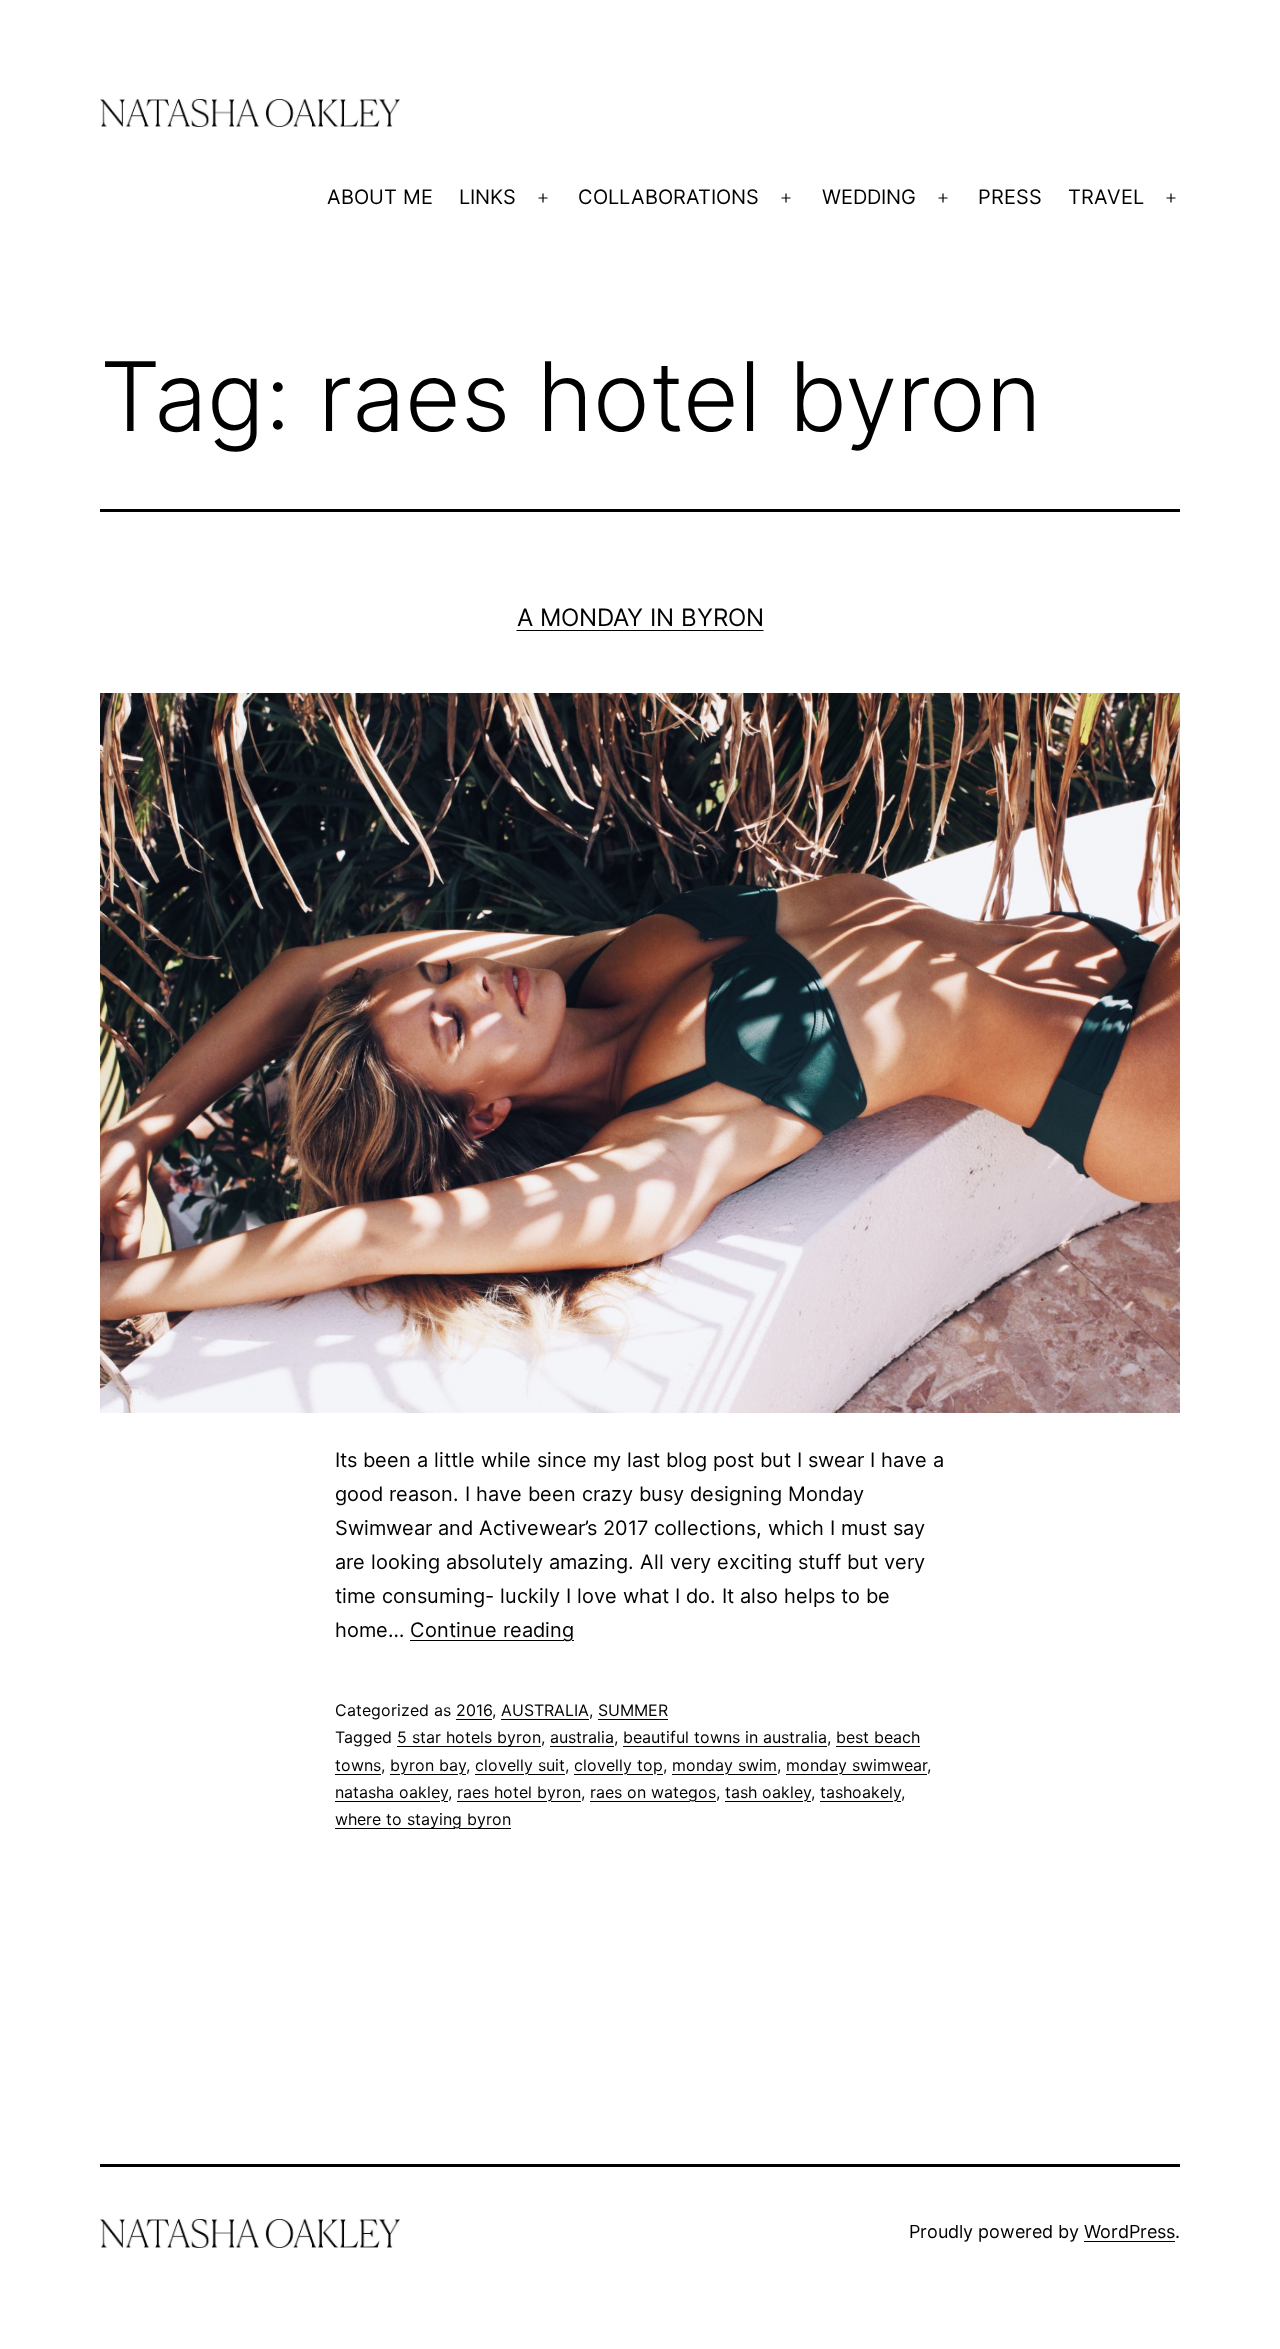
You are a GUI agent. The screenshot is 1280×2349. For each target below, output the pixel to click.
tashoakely (860, 1792)
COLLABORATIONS (668, 197)
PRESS (1010, 197)
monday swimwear (856, 1765)
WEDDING (869, 197)
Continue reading (492, 1630)
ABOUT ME (380, 197)
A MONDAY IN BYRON (640, 617)
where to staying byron (423, 1819)
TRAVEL (1106, 197)
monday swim (724, 1765)
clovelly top (618, 1765)
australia (582, 1737)
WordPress (1129, 2231)
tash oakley (768, 1792)
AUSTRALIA (545, 1710)
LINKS (487, 197)
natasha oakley (391, 1792)
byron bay (428, 1765)
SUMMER (633, 1710)
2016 (474, 1710)
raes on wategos (653, 1792)
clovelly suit (520, 1765)
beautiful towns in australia (725, 1737)
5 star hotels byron (469, 1737)
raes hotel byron (519, 1792)
